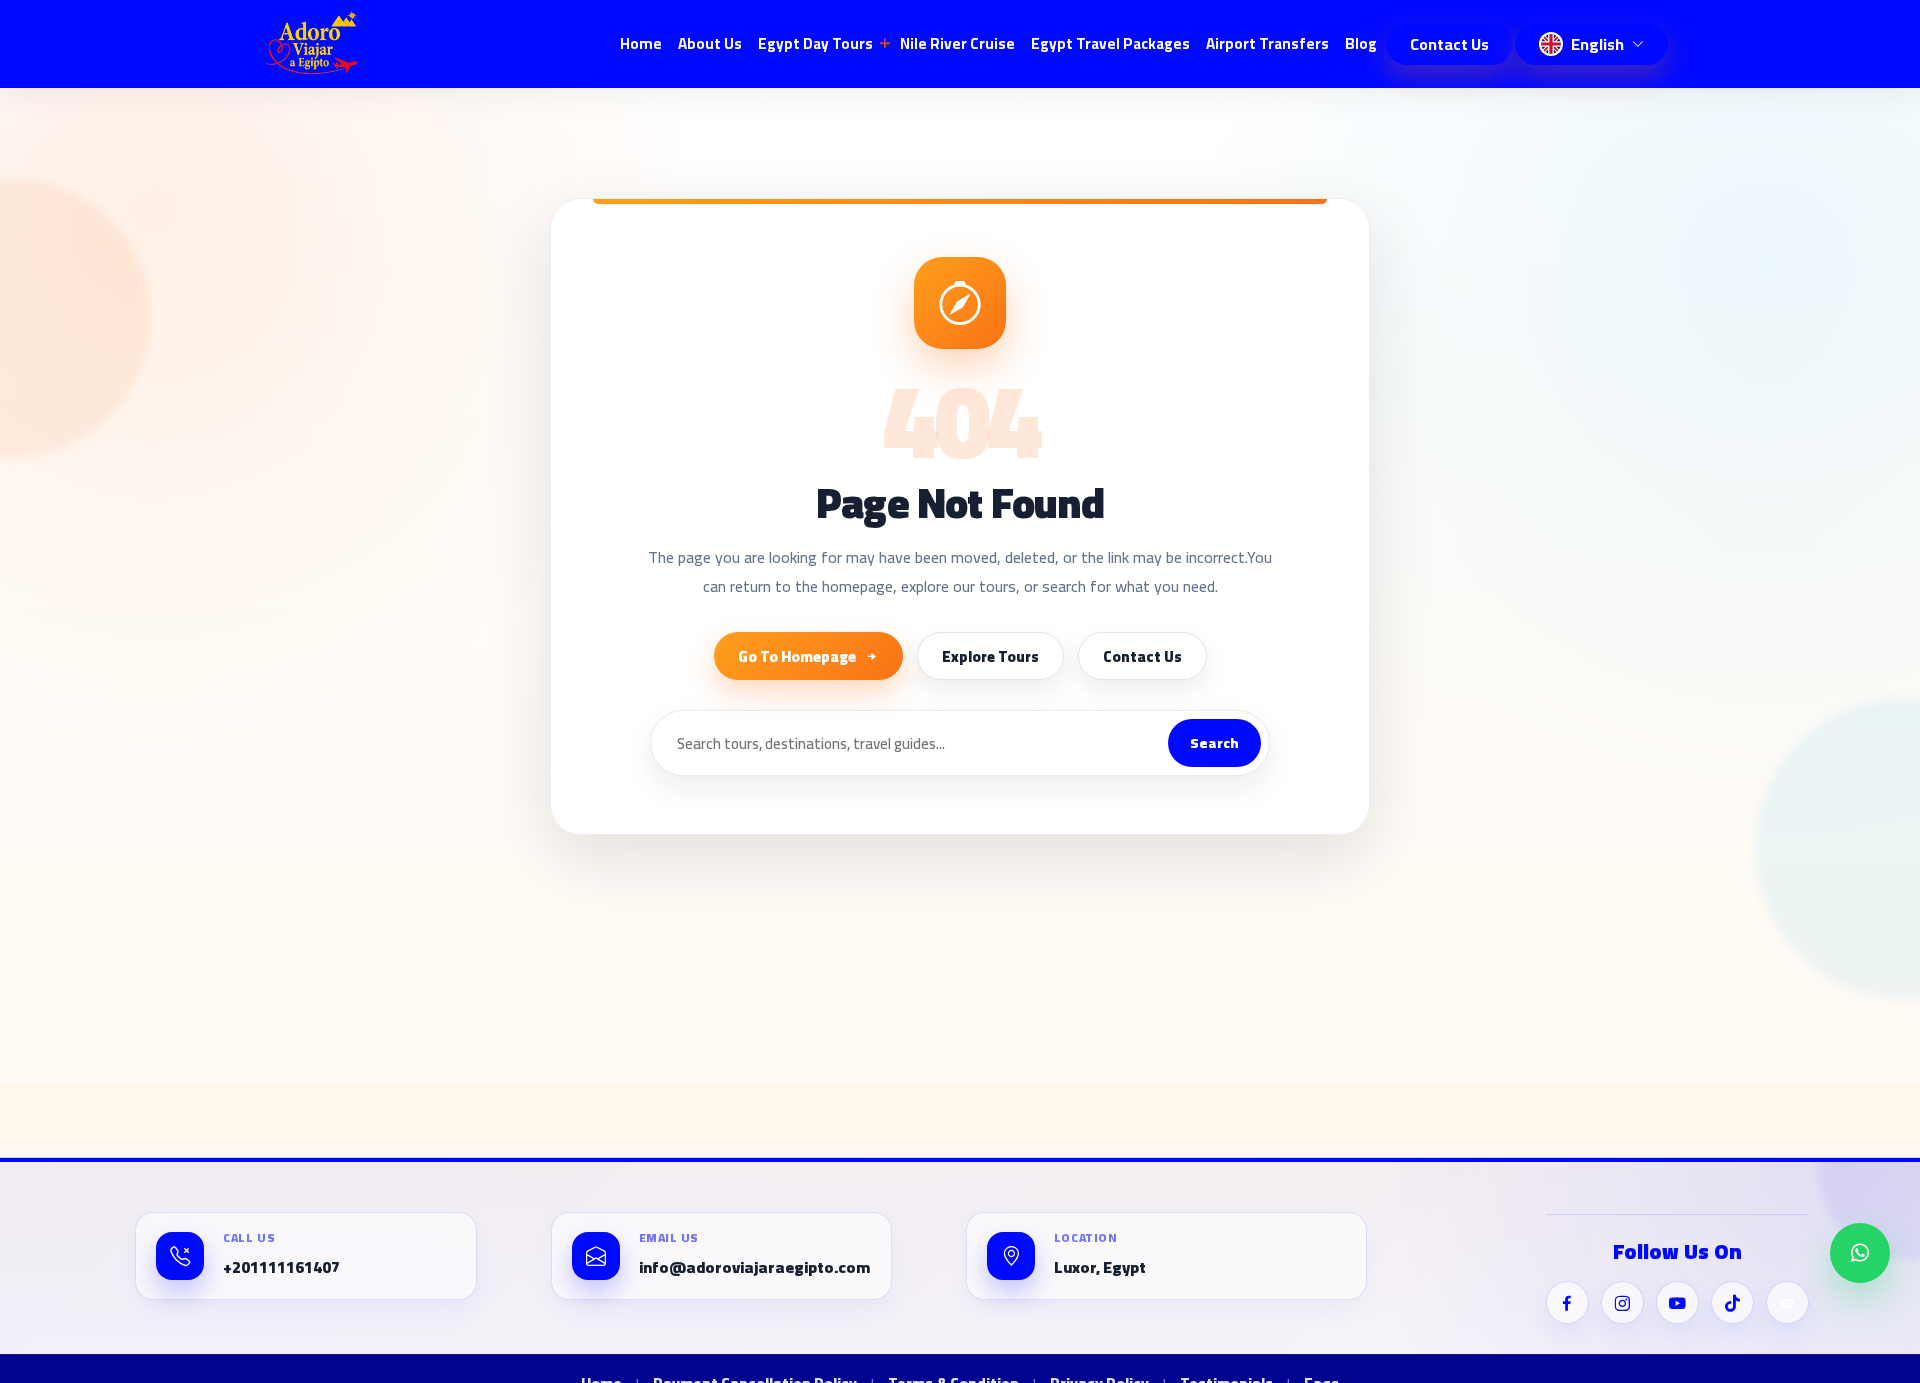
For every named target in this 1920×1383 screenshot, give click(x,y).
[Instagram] (1622, 1302)
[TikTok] (1732, 1302)
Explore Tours (990, 656)
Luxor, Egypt (1100, 1268)
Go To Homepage (797, 656)
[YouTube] (1677, 1302)
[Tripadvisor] (1787, 1302)
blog (1361, 43)
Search (1214, 743)
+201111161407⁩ (281, 1268)
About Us (710, 43)
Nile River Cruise (957, 43)
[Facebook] (1567, 1302)
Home (641, 43)
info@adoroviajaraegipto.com (754, 1268)
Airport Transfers (1267, 43)
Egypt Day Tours (815, 43)
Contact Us (1449, 44)
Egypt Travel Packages (1110, 43)
